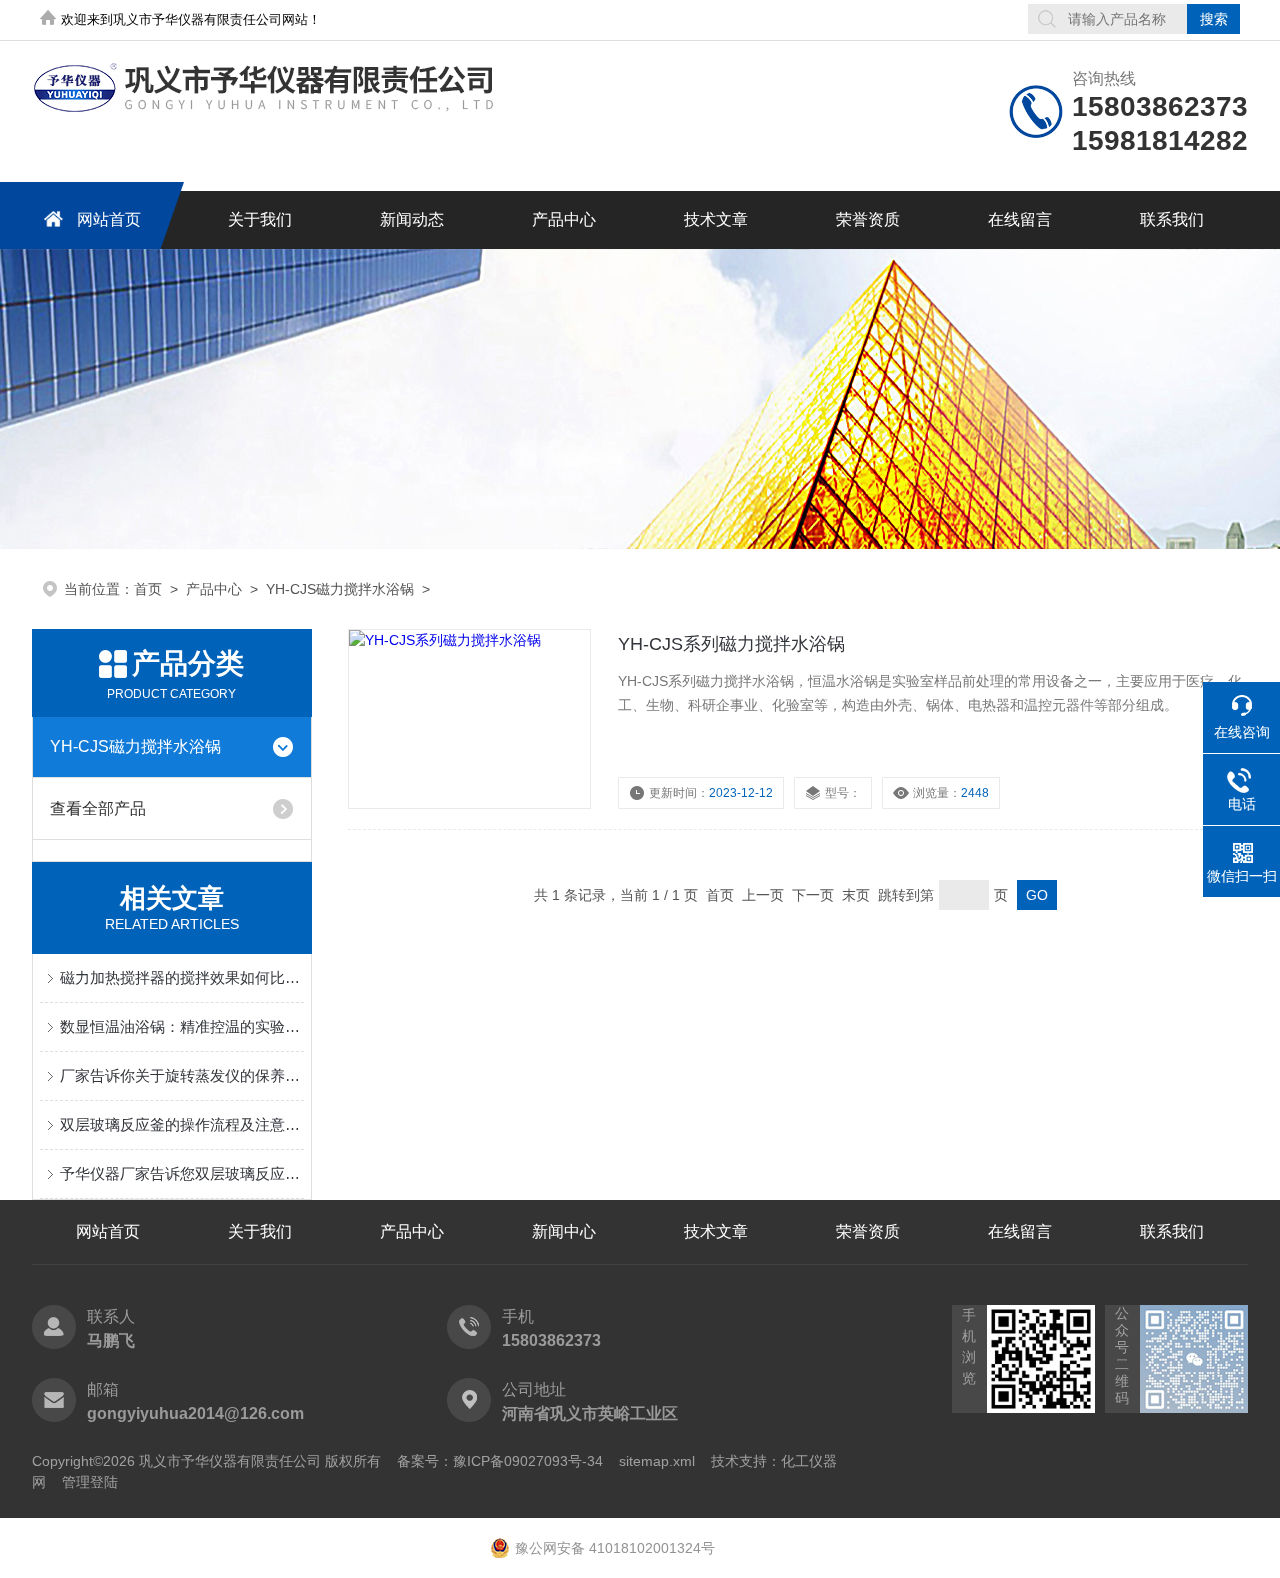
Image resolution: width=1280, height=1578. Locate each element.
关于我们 (260, 219)
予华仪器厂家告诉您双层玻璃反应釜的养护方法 (182, 1173)
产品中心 (564, 219)
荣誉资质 (868, 219)
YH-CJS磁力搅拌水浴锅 (340, 589)
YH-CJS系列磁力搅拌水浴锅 (731, 644)
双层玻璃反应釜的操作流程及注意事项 (182, 1124)
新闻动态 (412, 219)
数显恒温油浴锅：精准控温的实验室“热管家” (182, 1026)
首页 (148, 589)
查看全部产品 (98, 808)
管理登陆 (90, 1482)
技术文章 (716, 219)
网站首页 (109, 219)
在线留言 (1020, 219)
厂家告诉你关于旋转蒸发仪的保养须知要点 (182, 1075)
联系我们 (1172, 219)
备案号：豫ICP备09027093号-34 (500, 1461)
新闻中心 (564, 1231)
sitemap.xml (657, 1461)
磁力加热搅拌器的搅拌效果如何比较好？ (182, 977)
